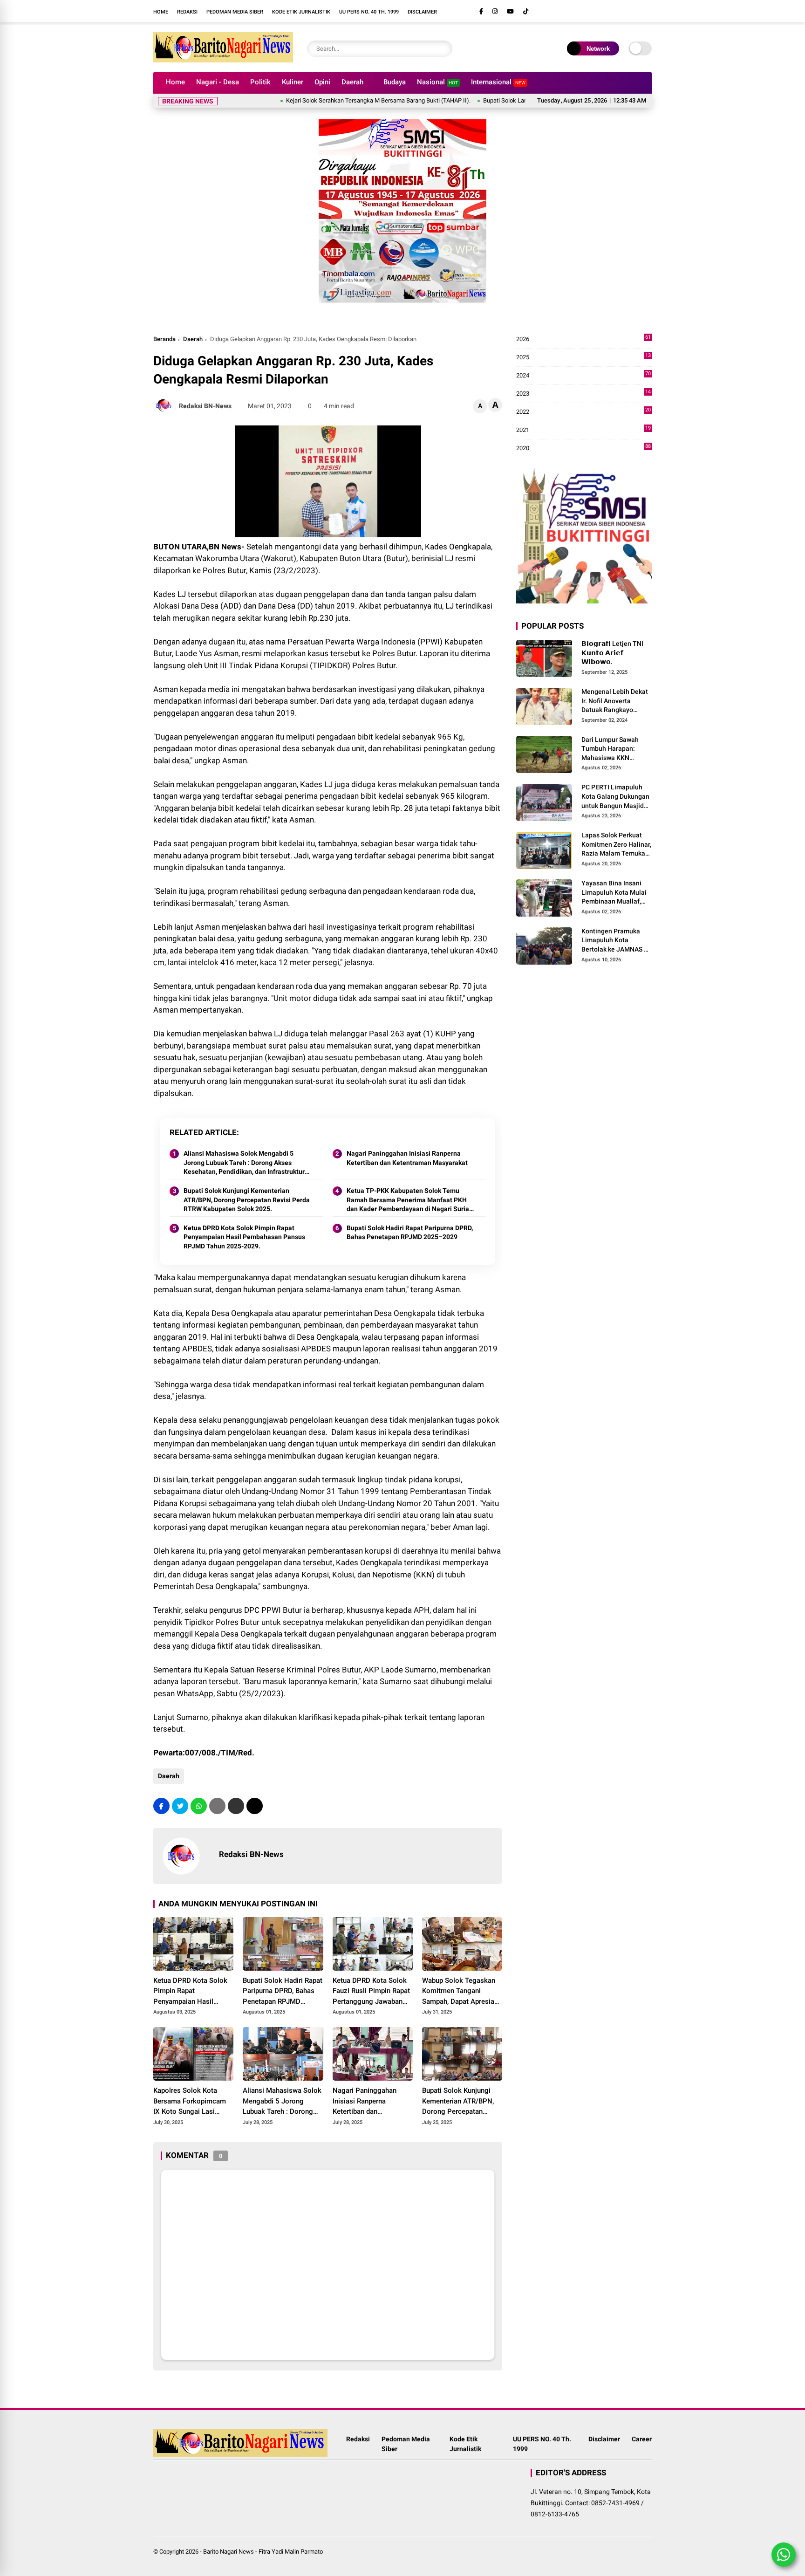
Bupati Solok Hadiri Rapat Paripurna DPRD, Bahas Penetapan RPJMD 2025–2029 (410, 1233)
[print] (217, 1806)
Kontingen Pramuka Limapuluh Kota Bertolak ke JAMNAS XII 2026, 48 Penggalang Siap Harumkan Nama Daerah (617, 941)
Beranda (164, 339)
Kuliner (293, 82)
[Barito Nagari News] (223, 60)
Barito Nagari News (229, 2552)
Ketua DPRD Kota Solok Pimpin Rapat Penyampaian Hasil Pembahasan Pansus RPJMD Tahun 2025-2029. (244, 1237)
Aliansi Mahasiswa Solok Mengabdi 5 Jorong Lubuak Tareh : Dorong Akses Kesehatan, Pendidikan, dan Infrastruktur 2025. (244, 1163)
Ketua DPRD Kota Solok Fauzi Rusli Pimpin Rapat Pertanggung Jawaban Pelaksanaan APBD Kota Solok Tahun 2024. (371, 1992)
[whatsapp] (199, 1806)
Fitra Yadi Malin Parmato (291, 2552)
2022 (583, 412)
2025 (583, 358)
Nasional (437, 82)
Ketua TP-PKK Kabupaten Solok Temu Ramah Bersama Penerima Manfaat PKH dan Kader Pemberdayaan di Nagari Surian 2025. (410, 1200)
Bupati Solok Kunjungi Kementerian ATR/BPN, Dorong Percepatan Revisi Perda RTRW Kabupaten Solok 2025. (247, 1200)
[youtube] (510, 11)
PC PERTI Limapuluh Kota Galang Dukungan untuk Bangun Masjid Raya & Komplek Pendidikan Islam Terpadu (615, 797)
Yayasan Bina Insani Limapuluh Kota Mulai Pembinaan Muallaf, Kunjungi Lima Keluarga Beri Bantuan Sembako (615, 893)
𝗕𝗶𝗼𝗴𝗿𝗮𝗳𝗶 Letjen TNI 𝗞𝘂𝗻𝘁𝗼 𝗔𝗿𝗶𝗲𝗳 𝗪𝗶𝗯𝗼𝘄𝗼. (612, 653)
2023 (583, 394)
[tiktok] (526, 11)
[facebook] (481, 11)
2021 (583, 430)
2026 (583, 339)
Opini (322, 82)
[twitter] (180, 1806)
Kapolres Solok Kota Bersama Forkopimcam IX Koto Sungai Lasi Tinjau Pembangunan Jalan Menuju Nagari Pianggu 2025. (190, 2102)
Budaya (395, 82)
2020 (583, 449)
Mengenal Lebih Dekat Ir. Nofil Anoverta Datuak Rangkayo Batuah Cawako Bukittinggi (615, 701)
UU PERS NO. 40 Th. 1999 (369, 12)
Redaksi (187, 12)
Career (642, 2439)
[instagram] (495, 11)
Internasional (498, 82)
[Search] (443, 49)
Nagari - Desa (218, 82)
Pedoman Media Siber (235, 12)
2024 (583, 376)
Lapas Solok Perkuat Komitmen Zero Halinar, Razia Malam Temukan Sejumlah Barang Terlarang (616, 845)
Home (161, 12)
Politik (260, 82)
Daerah (352, 82)
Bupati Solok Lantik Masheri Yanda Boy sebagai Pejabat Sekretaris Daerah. (525, 100)
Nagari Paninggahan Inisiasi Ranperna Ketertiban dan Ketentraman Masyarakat (407, 1158)
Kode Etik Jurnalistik (301, 12)
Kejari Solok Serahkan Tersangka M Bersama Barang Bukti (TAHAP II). (322, 100)
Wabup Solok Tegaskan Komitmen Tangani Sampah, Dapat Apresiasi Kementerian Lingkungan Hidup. (461, 1992)
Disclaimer (422, 12)
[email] (236, 1806)
